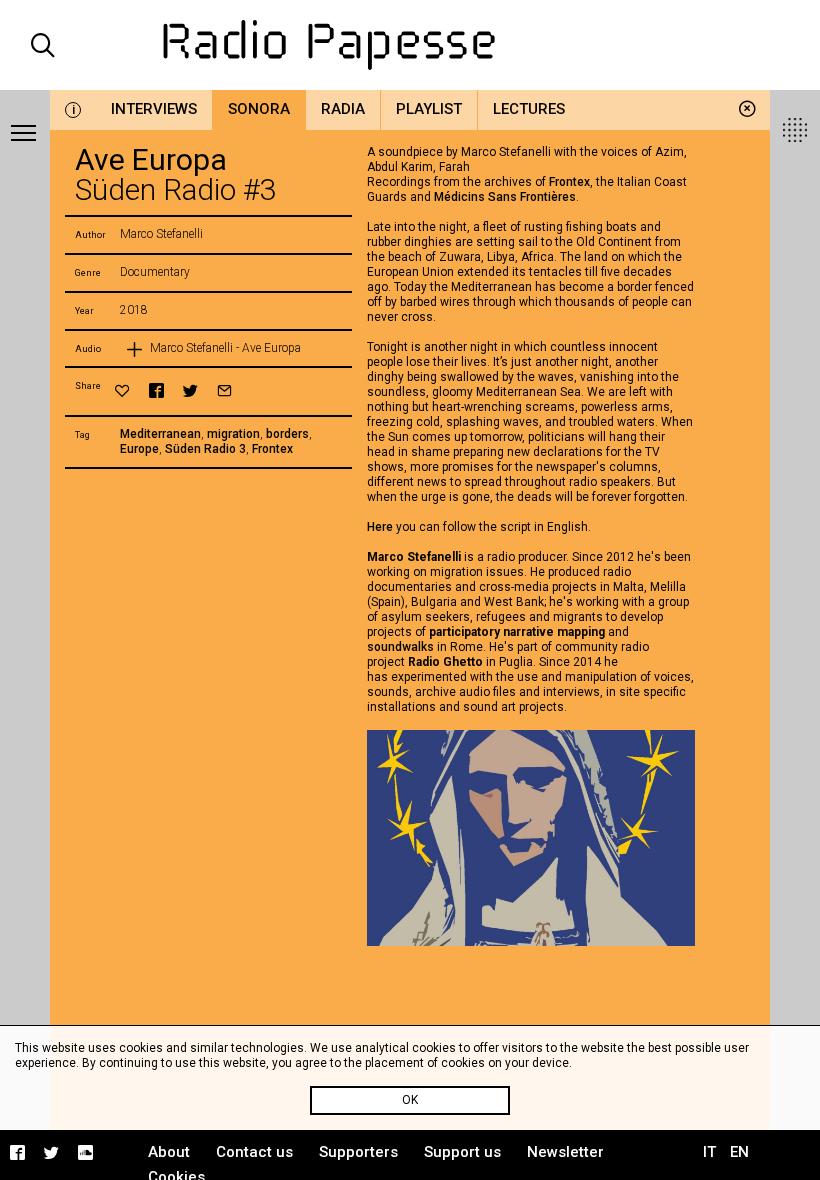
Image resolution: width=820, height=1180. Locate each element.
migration (233, 434)
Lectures (529, 109)
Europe (139, 449)
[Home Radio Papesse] (410, 45)
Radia (343, 109)
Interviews (154, 109)
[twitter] (190, 390)
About (169, 1152)
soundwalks (400, 647)
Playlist (429, 109)
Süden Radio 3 (205, 449)
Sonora (259, 109)
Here (381, 527)
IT (709, 1152)
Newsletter (565, 1152)
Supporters (358, 1152)
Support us (462, 1152)
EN (739, 1152)
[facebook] (156, 390)
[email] (224, 390)
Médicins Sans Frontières (505, 197)
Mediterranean (160, 434)
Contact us (254, 1152)
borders (287, 434)
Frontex (272, 449)
